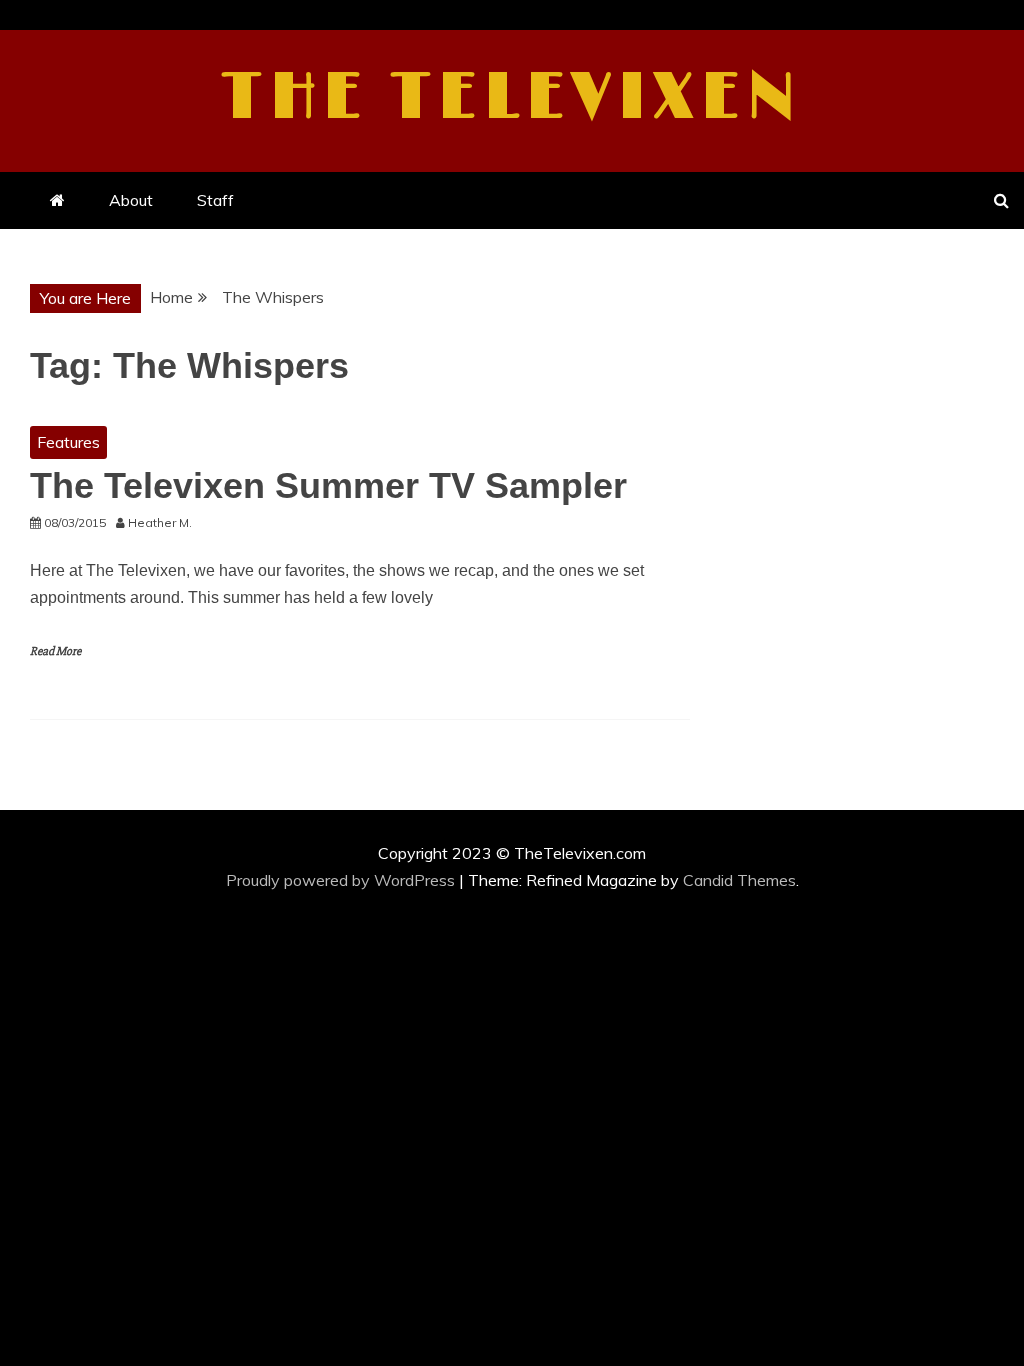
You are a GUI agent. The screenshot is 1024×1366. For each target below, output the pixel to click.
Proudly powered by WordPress (342, 880)
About (131, 200)
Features (68, 442)
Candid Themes (739, 880)
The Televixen (512, 98)
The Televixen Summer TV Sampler (328, 485)
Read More (55, 651)
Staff (215, 200)
